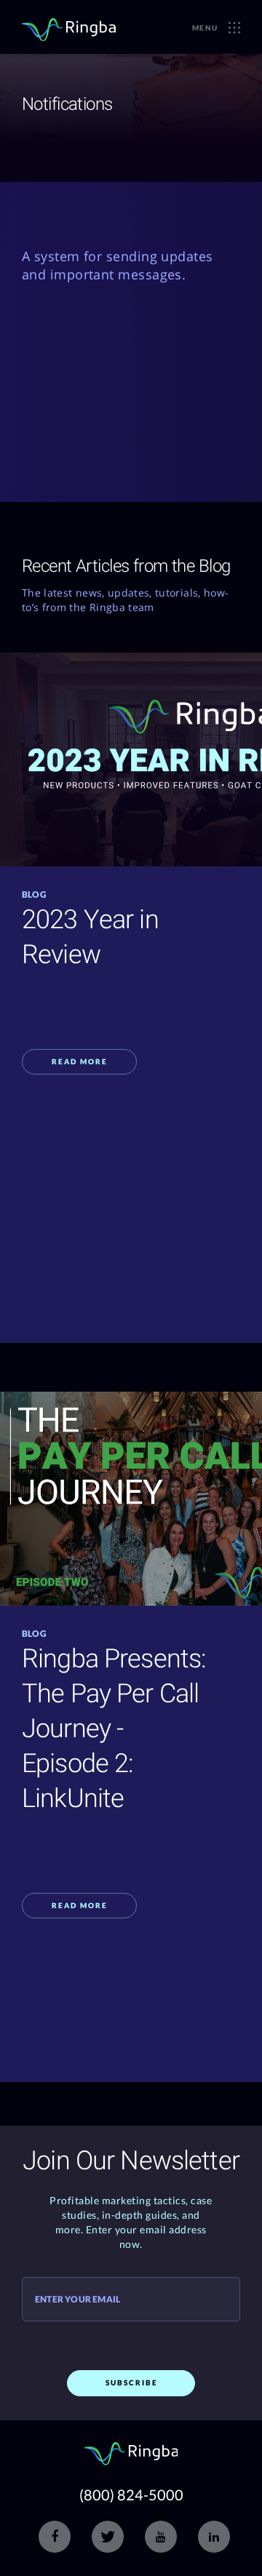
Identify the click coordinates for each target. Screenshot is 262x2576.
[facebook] (55, 2537)
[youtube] (161, 2537)
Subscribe (132, 2382)
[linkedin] (214, 2537)
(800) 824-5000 (131, 2495)
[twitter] (108, 2537)
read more (80, 1061)
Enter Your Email (78, 2300)
